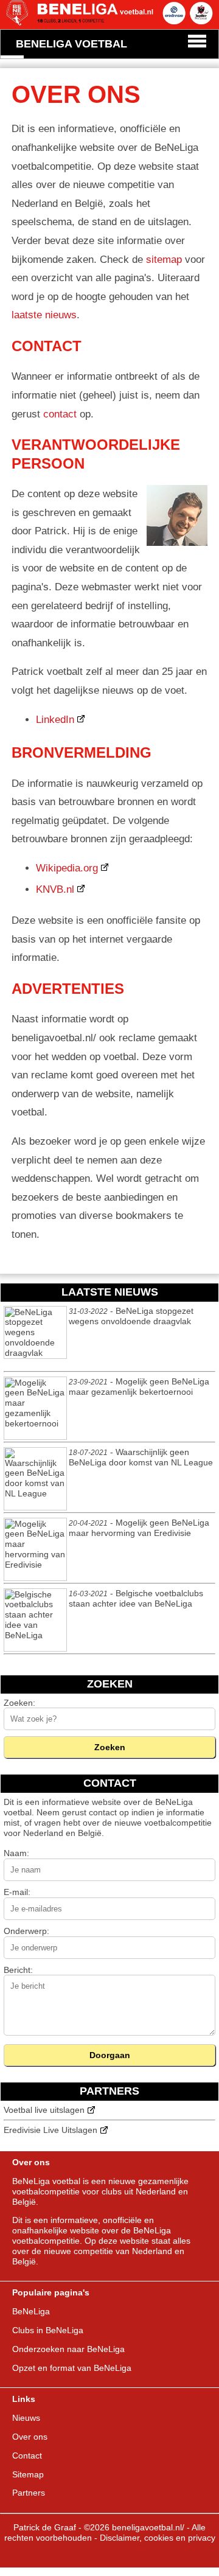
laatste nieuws (44, 315)
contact (60, 414)
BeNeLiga (174, 1802)
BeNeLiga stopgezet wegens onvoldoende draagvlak (131, 1316)
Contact (27, 2456)
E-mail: (17, 1892)
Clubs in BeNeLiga (48, 2330)
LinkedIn (55, 720)
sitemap (164, 260)
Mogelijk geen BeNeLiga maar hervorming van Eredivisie (139, 1528)
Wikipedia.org (67, 868)
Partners (29, 2493)
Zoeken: (19, 1703)
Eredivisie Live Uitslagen (50, 2130)
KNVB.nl (55, 889)
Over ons (30, 2437)
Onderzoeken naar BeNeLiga (68, 2349)
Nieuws (26, 2418)
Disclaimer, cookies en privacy (158, 2538)
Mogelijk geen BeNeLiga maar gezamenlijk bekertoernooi (139, 1387)
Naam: (16, 1853)
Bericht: (18, 1970)
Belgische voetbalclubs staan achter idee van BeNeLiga (136, 1599)
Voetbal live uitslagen (44, 2110)
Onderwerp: (26, 1931)
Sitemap (28, 2474)
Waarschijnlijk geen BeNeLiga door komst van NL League (141, 1457)
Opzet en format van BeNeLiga (72, 2368)
